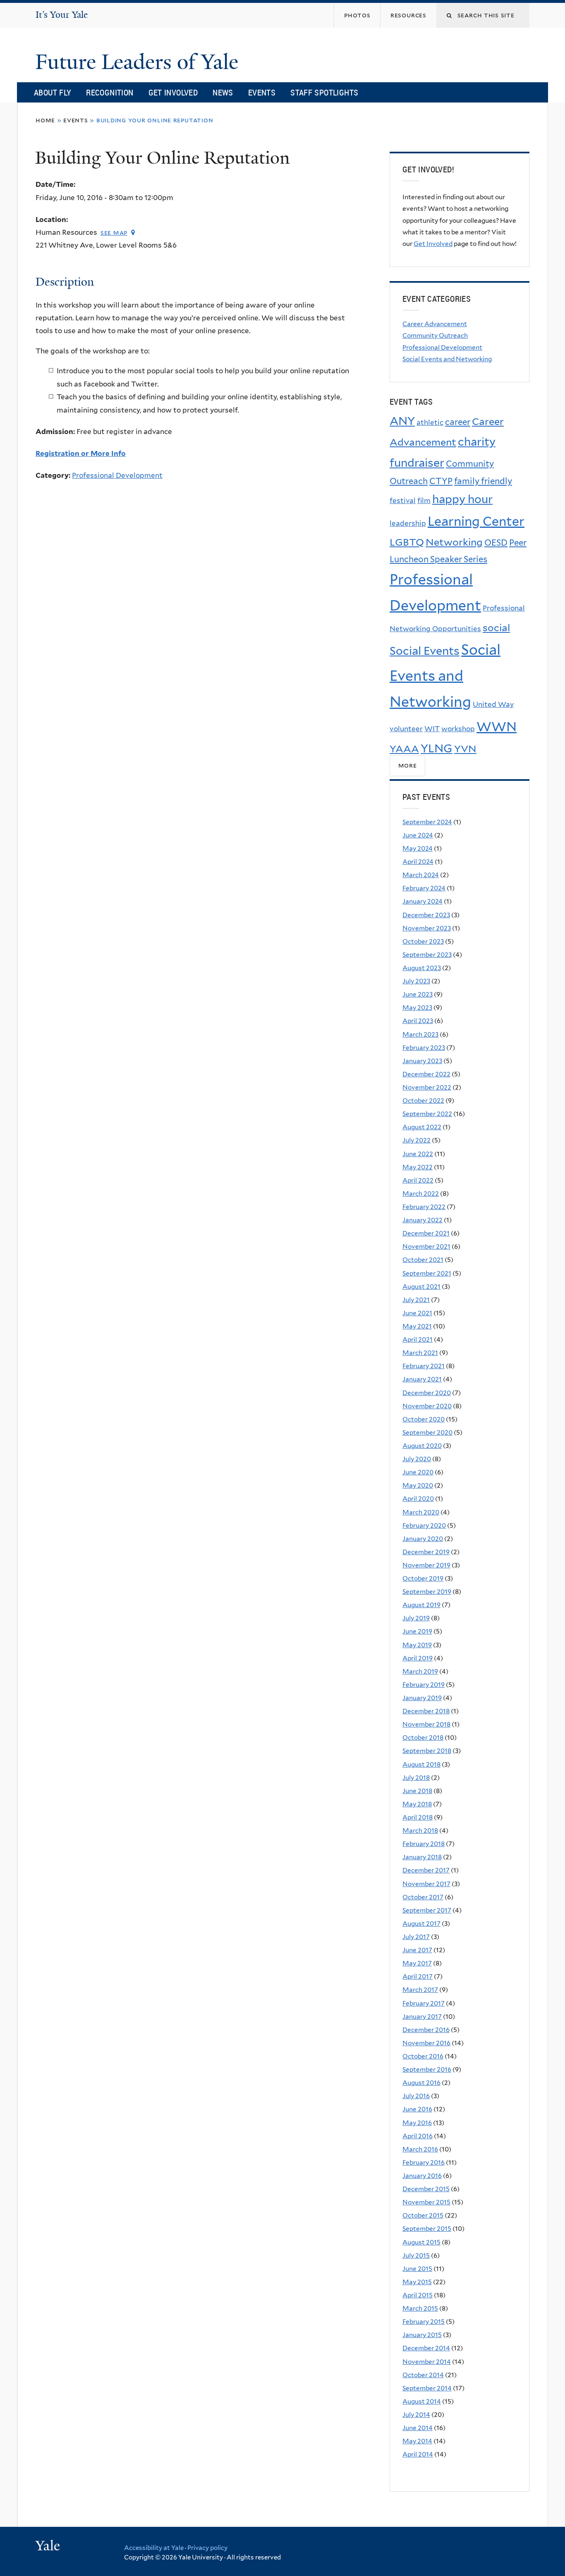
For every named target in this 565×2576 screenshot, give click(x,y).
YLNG (437, 748)
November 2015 (426, 2202)
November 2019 (426, 1565)
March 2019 (420, 1671)
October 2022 (423, 1101)
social (496, 628)
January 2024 (423, 901)
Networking (454, 542)
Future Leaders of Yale (139, 62)
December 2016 (426, 2030)
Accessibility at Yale (154, 2548)
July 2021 (416, 1300)
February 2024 (424, 888)
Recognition (110, 92)
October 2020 (424, 1419)
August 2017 (421, 1924)
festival (403, 501)
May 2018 (417, 1804)
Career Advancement (435, 324)
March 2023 (420, 1034)
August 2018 (421, 1764)
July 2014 (416, 2415)
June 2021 (417, 1313)
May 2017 (417, 1963)
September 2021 (427, 1273)
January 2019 (422, 1698)
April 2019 (418, 1658)
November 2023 (427, 928)
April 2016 (418, 2136)
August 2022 (422, 1127)
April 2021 (418, 1339)
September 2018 (427, 1751)
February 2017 (424, 2003)
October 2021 (423, 1260)
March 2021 (420, 1353)
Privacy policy (207, 2548)
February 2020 (424, 1525)
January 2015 (422, 2335)
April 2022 (418, 1180)
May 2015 (417, 2282)
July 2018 (416, 1778)
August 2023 (422, 968)
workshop (458, 729)
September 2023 (427, 955)
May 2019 (417, 1645)
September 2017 (427, 1910)
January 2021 (422, 1379)
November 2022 (427, 1087)
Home (45, 120)
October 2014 (423, 2375)
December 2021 (426, 1233)
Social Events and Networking (447, 359)
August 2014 (422, 2401)
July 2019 (416, 1618)
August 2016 (421, 2083)
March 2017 (420, 1990)
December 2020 (427, 1393)
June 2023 (418, 994)
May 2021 (417, 1326)
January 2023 (422, 1061)
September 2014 (427, 2388)
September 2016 (427, 2069)
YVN (465, 749)
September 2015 (427, 2229)
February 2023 (424, 1048)
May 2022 (418, 1167)
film (424, 501)
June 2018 (417, 1791)
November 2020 (427, 1406)
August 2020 (422, 1446)
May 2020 (418, 1485)
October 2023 (423, 941)
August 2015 (421, 2242)
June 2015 (417, 2269)
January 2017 (422, 2017)
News (223, 92)
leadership (408, 523)
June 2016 (417, 2109)
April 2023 (418, 1021)
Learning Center (476, 521)
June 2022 (418, 1154)
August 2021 (421, 1287)
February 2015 (424, 2322)
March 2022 (421, 1194)
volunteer (406, 729)
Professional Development (117, 475)
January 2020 (423, 1539)
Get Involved (173, 92)
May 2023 (417, 1008)
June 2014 (418, 2428)
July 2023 (416, 981)
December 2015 (426, 2189)
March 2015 (420, 2308)
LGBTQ (407, 542)
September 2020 (427, 1432)
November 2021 (426, 1246)
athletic (430, 422)
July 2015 (416, 2255)
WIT (432, 729)
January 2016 (422, 2176)
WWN (497, 727)
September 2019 (427, 1592)
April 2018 (418, 1817)
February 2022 (424, 1207)
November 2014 (427, 2362)
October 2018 (423, 1738)
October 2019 (423, 1578)
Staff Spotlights (324, 92)
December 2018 (426, 1711)
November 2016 (426, 2043)
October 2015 (423, 2215)
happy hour (462, 499)
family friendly (483, 481)
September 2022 (427, 1114)
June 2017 (417, 1950)
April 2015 (418, 2295)
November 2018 (426, 1724)
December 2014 (426, 2348)
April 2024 (418, 862)
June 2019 (417, 1631)
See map (114, 233)
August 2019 (421, 1605)
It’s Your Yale (62, 15)
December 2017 (426, 1870)
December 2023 (426, 915)
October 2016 (423, 2056)
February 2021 (424, 1366)
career (458, 422)
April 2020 (418, 1499)
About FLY (53, 92)
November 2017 (426, 1884)
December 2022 (426, 1074)
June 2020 (418, 1472)
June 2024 (418, 835)
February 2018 (424, 1844)
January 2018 (422, 1857)
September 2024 (427, 822)
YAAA (404, 749)
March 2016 (420, 2149)
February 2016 (424, 2162)
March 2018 (420, 1831)
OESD (496, 543)
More (408, 766)
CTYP (441, 481)
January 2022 (423, 1220)
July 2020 (417, 1459)
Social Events (425, 651)
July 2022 (417, 1140)
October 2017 (423, 1897)
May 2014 (417, 2441)
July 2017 (416, 1937)
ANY (402, 421)
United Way (493, 704)
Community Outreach (435, 335)
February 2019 (424, 1685)
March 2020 (421, 1512)
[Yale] (49, 2547)
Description (65, 282)
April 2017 (418, 1976)
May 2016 (417, 2123)
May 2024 (418, 848)
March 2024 (421, 875)
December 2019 (426, 1552)
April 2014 (418, 2454)
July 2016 (416, 2096)
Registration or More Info (81, 453)
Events (262, 92)
